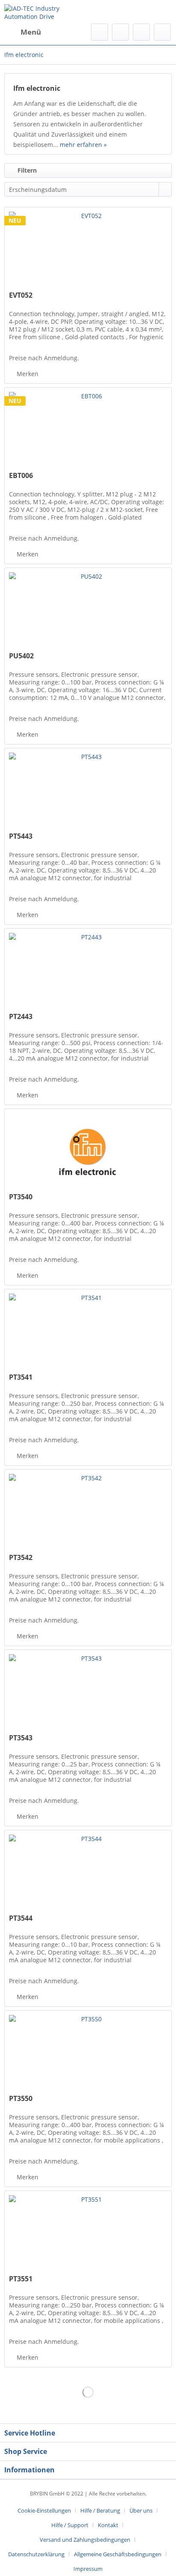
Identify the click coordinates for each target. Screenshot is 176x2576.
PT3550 (21, 2099)
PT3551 (21, 2279)
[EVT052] (88, 250)
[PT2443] (88, 971)
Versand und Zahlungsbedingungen (85, 2540)
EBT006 (21, 476)
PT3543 (21, 1738)
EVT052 (21, 295)
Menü (31, 32)
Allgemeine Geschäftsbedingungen (118, 2554)
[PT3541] (88, 1332)
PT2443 (21, 1017)
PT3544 (21, 1918)
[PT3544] (88, 1873)
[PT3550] (88, 2053)
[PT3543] (88, 1693)
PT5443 (21, 836)
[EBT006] (88, 430)
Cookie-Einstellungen (44, 2510)
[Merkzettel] (120, 32)
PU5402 (21, 656)
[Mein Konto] (141, 32)
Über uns (141, 2510)
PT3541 (21, 1377)
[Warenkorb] (162, 32)
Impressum (88, 2569)
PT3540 (21, 1197)
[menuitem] (23, 32)
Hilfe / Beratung (100, 2510)
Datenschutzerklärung (36, 2554)
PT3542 (21, 1558)
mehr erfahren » (83, 145)
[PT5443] (88, 791)
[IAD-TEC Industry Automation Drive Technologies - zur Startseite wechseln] (46, 12)
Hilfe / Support (70, 2525)
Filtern (26, 170)
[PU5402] (88, 611)
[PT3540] (88, 1152)
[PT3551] (88, 2234)
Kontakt (108, 2525)
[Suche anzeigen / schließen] (100, 32)
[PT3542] (88, 1512)
